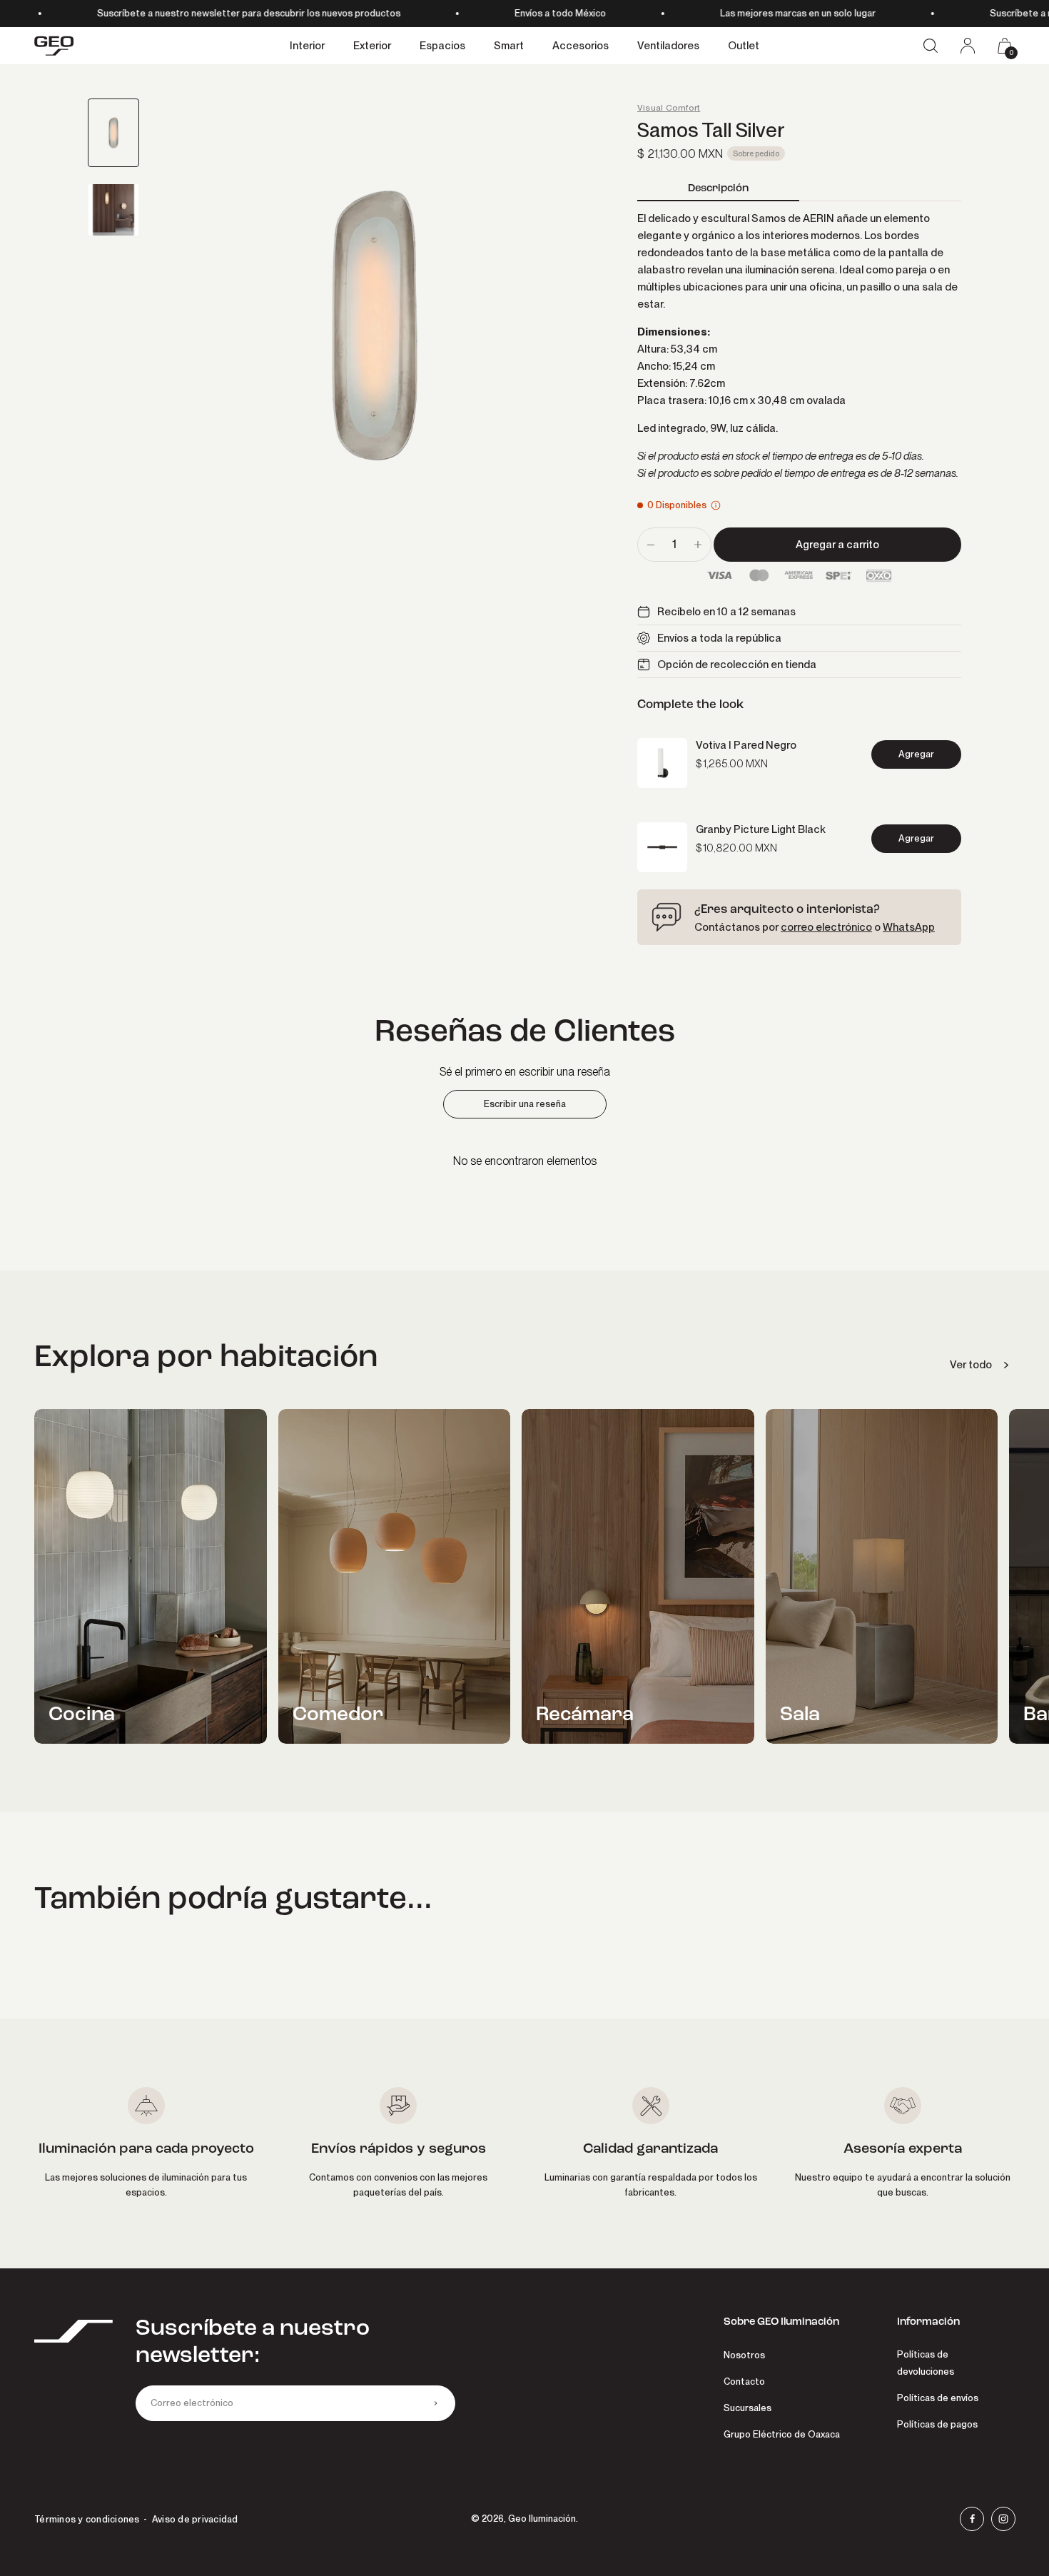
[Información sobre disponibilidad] (716, 505)
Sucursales (748, 2408)
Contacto (744, 2381)
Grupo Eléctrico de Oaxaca (782, 2434)
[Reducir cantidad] (651, 545)
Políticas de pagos (937, 2424)
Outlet (744, 46)
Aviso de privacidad (195, 2519)
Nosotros (744, 2355)
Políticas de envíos (938, 2398)
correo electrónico (826, 927)
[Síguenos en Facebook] (972, 2519)
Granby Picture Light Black (761, 829)
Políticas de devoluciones (926, 2363)
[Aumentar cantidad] (698, 545)
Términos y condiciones (87, 2519)
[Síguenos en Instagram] (1003, 2519)
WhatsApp (909, 927)
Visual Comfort (669, 108)
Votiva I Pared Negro (746, 745)
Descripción (718, 188)
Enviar (435, 2403)
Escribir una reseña (525, 1104)
